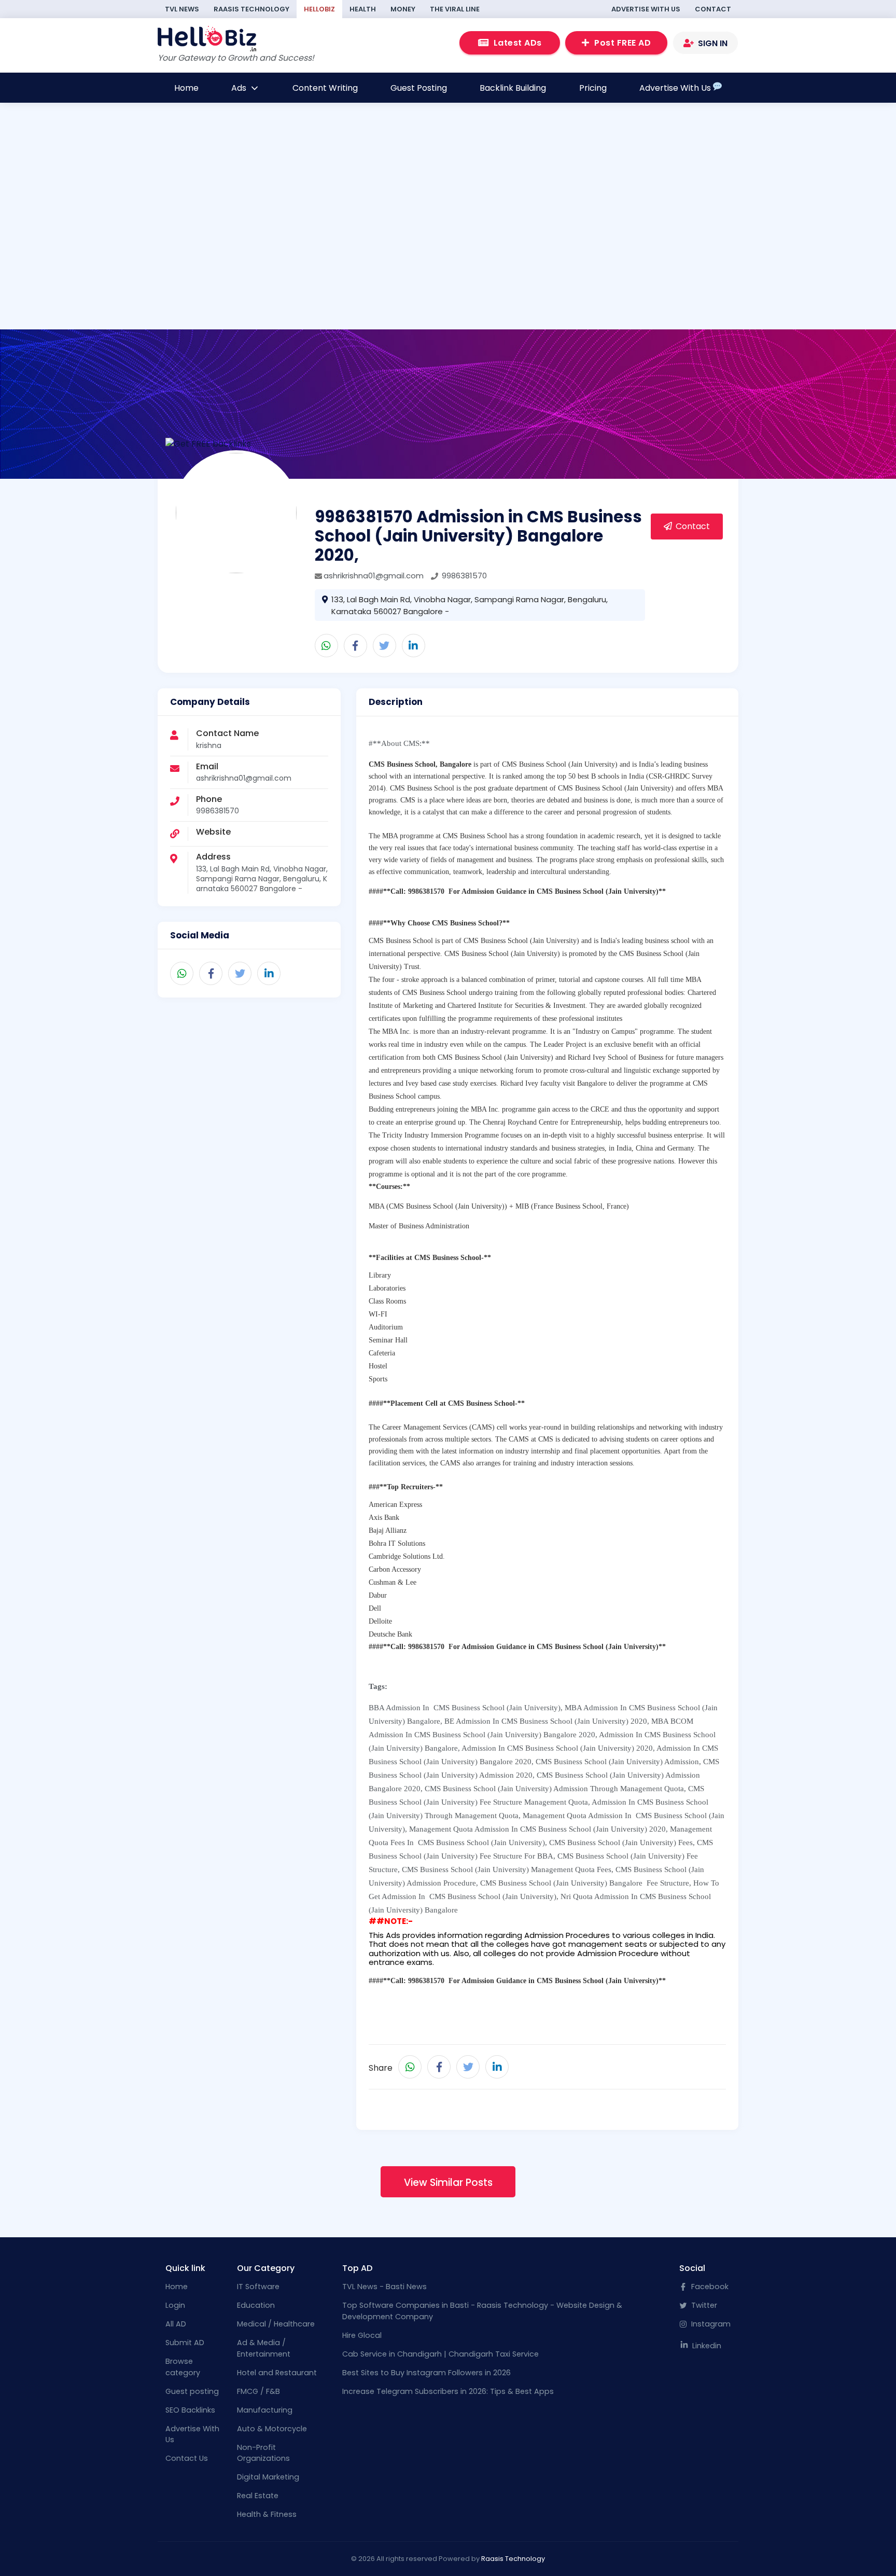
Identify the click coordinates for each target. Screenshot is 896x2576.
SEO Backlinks (190, 2410)
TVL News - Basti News (384, 2287)
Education (256, 2305)
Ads (240, 88)
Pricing (593, 88)
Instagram (710, 2324)
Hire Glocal (362, 2335)
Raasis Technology (251, 9)
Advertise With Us (646, 9)
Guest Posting (419, 88)
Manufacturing (265, 2410)
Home (186, 88)
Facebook (709, 2287)
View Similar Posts (448, 2183)
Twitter (703, 2305)
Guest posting (192, 2391)
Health (363, 9)
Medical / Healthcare (276, 2324)
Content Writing (325, 88)
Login (175, 2305)
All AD (176, 2324)
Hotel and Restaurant (277, 2373)
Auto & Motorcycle (272, 2429)
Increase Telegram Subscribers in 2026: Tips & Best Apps (448, 2391)
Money (403, 9)
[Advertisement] (445, 258)
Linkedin (706, 2346)
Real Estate (258, 2496)
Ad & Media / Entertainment (264, 2348)
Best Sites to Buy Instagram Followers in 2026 (426, 2373)
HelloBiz (319, 9)
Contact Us (187, 2458)
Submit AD (185, 2343)
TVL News (182, 9)
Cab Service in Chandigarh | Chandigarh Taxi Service (440, 2354)
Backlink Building (513, 88)
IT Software (258, 2287)
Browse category (183, 2367)
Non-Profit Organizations (263, 2453)
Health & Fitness (267, 2514)
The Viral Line (455, 9)
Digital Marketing (268, 2477)
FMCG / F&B (258, 2391)
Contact (713, 9)
